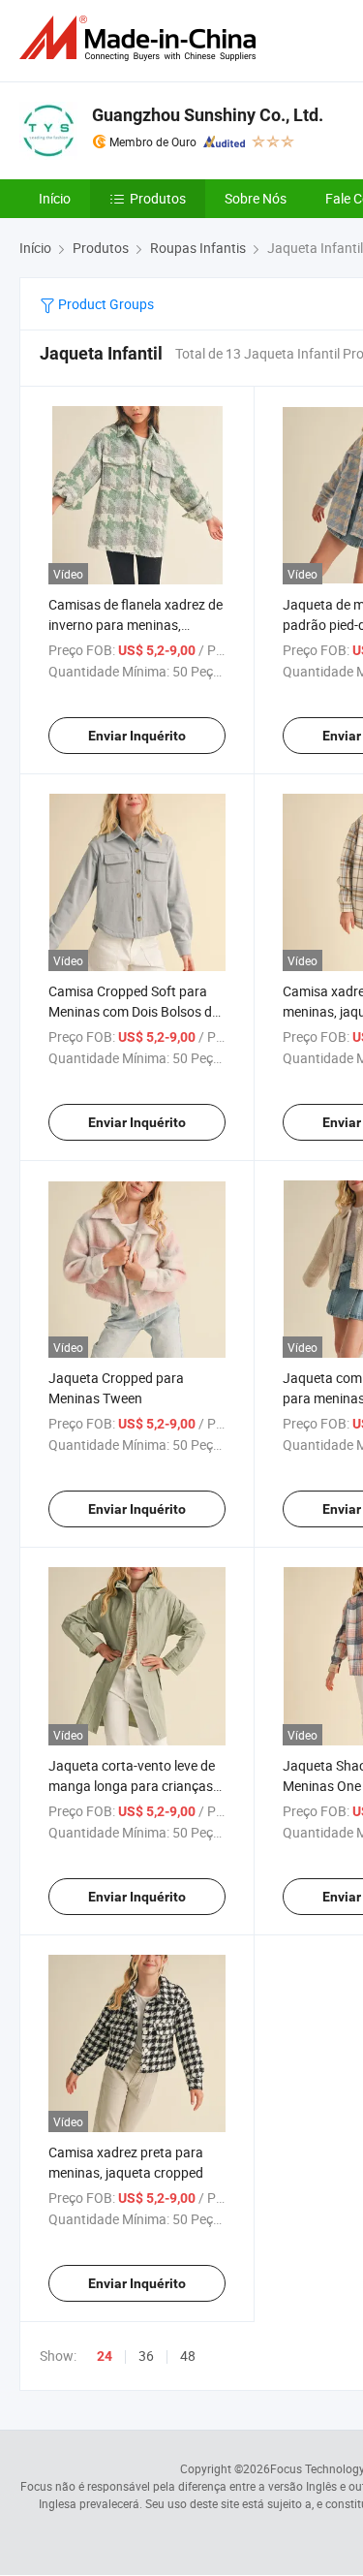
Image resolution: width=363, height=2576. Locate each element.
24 (105, 2356)
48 (188, 2356)
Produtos (158, 198)
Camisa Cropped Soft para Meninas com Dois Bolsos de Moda (134, 1011)
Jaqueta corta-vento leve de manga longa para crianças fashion (132, 1786)
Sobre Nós (256, 198)
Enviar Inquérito (137, 736)
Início (55, 198)
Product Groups (105, 304)
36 (146, 2356)
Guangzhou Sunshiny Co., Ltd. (208, 115)
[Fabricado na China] (141, 38)
